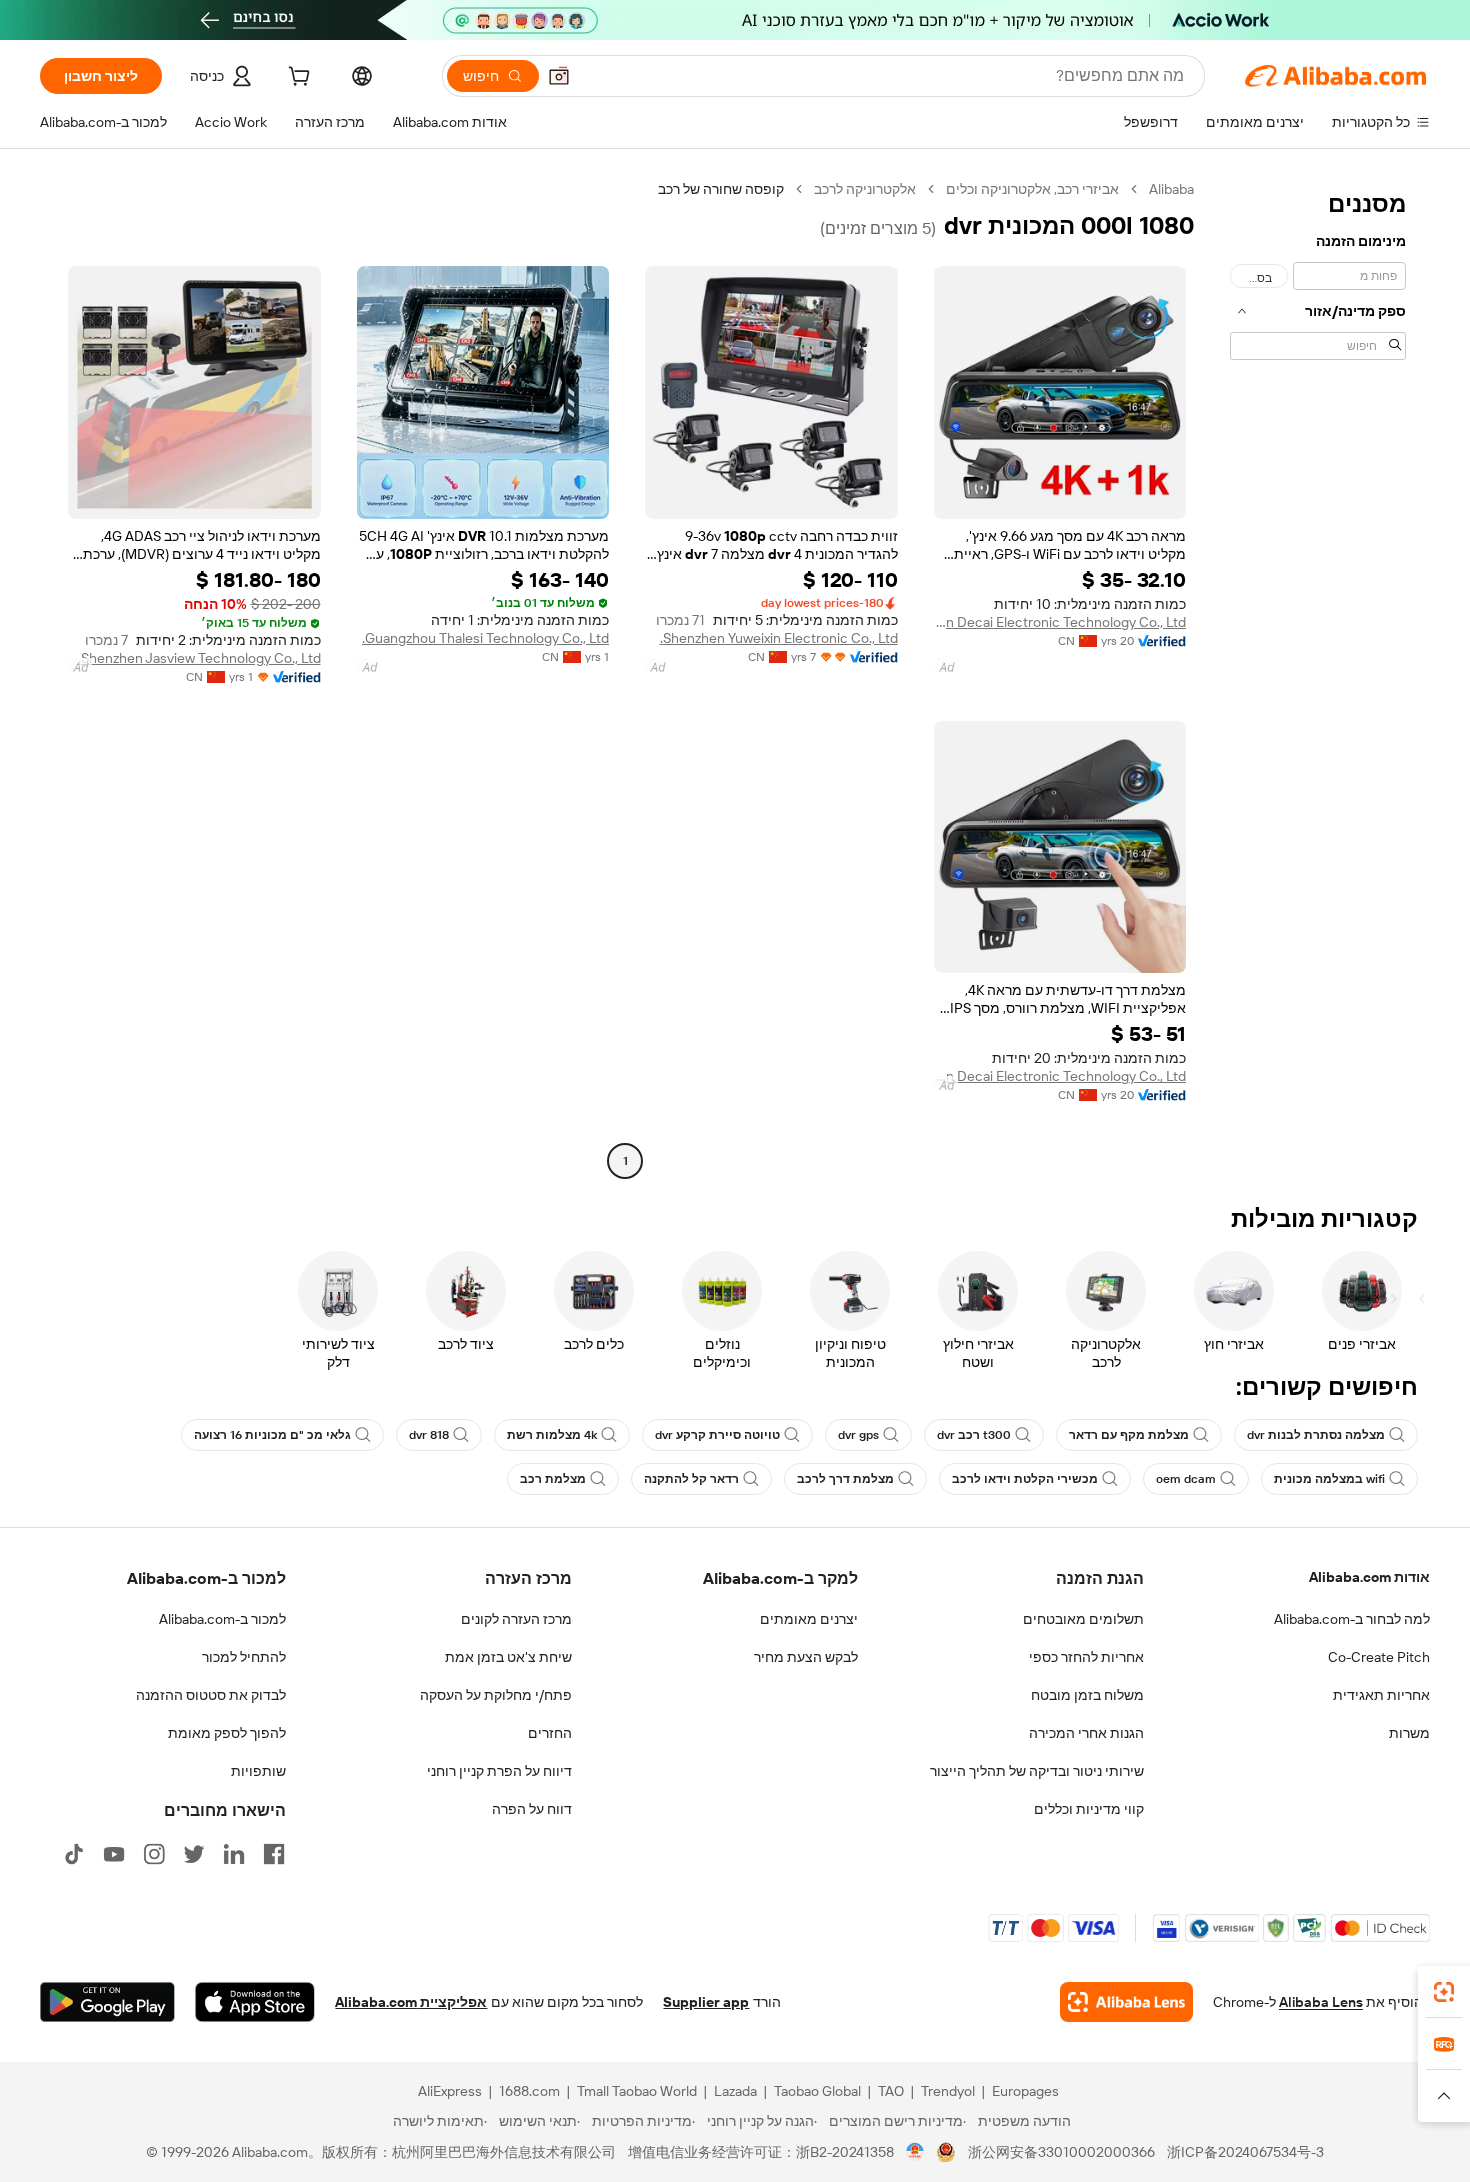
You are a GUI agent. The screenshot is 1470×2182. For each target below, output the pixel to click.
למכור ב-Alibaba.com (222, 1619)
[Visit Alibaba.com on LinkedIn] (234, 1854)
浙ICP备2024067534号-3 (1245, 2152)
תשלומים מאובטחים (1083, 1619)
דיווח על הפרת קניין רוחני (499, 1771)
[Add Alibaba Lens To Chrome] (1126, 2002)
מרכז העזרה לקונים (516, 1619)
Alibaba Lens (1321, 2002)
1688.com (529, 2091)
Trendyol (948, 2091)
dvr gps (858, 1435)
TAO (891, 2091)
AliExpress (450, 2091)
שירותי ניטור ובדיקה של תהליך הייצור (1037, 1771)
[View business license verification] (915, 2152)
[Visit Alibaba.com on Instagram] (154, 1854)
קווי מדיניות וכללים (1089, 1809)
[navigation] (1318, 677)
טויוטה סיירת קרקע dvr (717, 1435)
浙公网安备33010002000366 (1061, 2152)
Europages (1025, 2091)
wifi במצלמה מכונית (1329, 1479)
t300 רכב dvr (974, 1435)
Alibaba (1171, 189)
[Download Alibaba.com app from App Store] (255, 2002)
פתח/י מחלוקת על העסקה (496, 1695)
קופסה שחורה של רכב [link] (721, 189)
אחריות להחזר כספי (1086, 1657)
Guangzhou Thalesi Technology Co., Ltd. (485, 638)
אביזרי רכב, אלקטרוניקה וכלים (1032, 189)
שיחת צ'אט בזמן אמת (508, 1657)
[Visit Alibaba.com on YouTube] (114, 1854)
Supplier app (706, 2002)
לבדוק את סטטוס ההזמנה (211, 1695)
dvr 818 (429, 1435)
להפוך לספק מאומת (227, 1733)
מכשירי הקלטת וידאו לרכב (1025, 1479)
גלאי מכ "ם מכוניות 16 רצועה (272, 1435)
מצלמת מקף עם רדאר (1129, 1435)
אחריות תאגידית (1381, 1695)
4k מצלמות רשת (552, 1435)
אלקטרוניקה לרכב (865, 189)
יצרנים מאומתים (809, 1619)
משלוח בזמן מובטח (1087, 1695)
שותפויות (258, 1771)
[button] (559, 76)
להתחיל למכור (244, 1657)
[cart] (297, 79)
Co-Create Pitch (1379, 1657)
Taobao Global (817, 2091)
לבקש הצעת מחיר (806, 1657)
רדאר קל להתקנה (691, 1479)
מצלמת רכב (553, 1479)
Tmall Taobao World (637, 2091)
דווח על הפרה (532, 1809)
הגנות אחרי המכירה (1086, 1733)
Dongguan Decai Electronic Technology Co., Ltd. (1060, 622)
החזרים (550, 1733)
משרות (1409, 1733)
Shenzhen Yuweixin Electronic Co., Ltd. (779, 638)
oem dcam (1186, 1479)
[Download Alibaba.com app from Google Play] (107, 2002)
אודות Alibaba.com (1369, 1577)
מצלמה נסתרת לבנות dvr (1316, 1435)
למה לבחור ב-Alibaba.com (1352, 1619)
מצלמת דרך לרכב (845, 1479)
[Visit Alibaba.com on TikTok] (74, 1854)
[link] (1444, 1992)
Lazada (735, 2091)
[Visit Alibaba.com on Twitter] (194, 1854)
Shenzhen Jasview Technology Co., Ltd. (199, 658)
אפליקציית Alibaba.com (411, 2002)
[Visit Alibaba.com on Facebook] (274, 1854)
